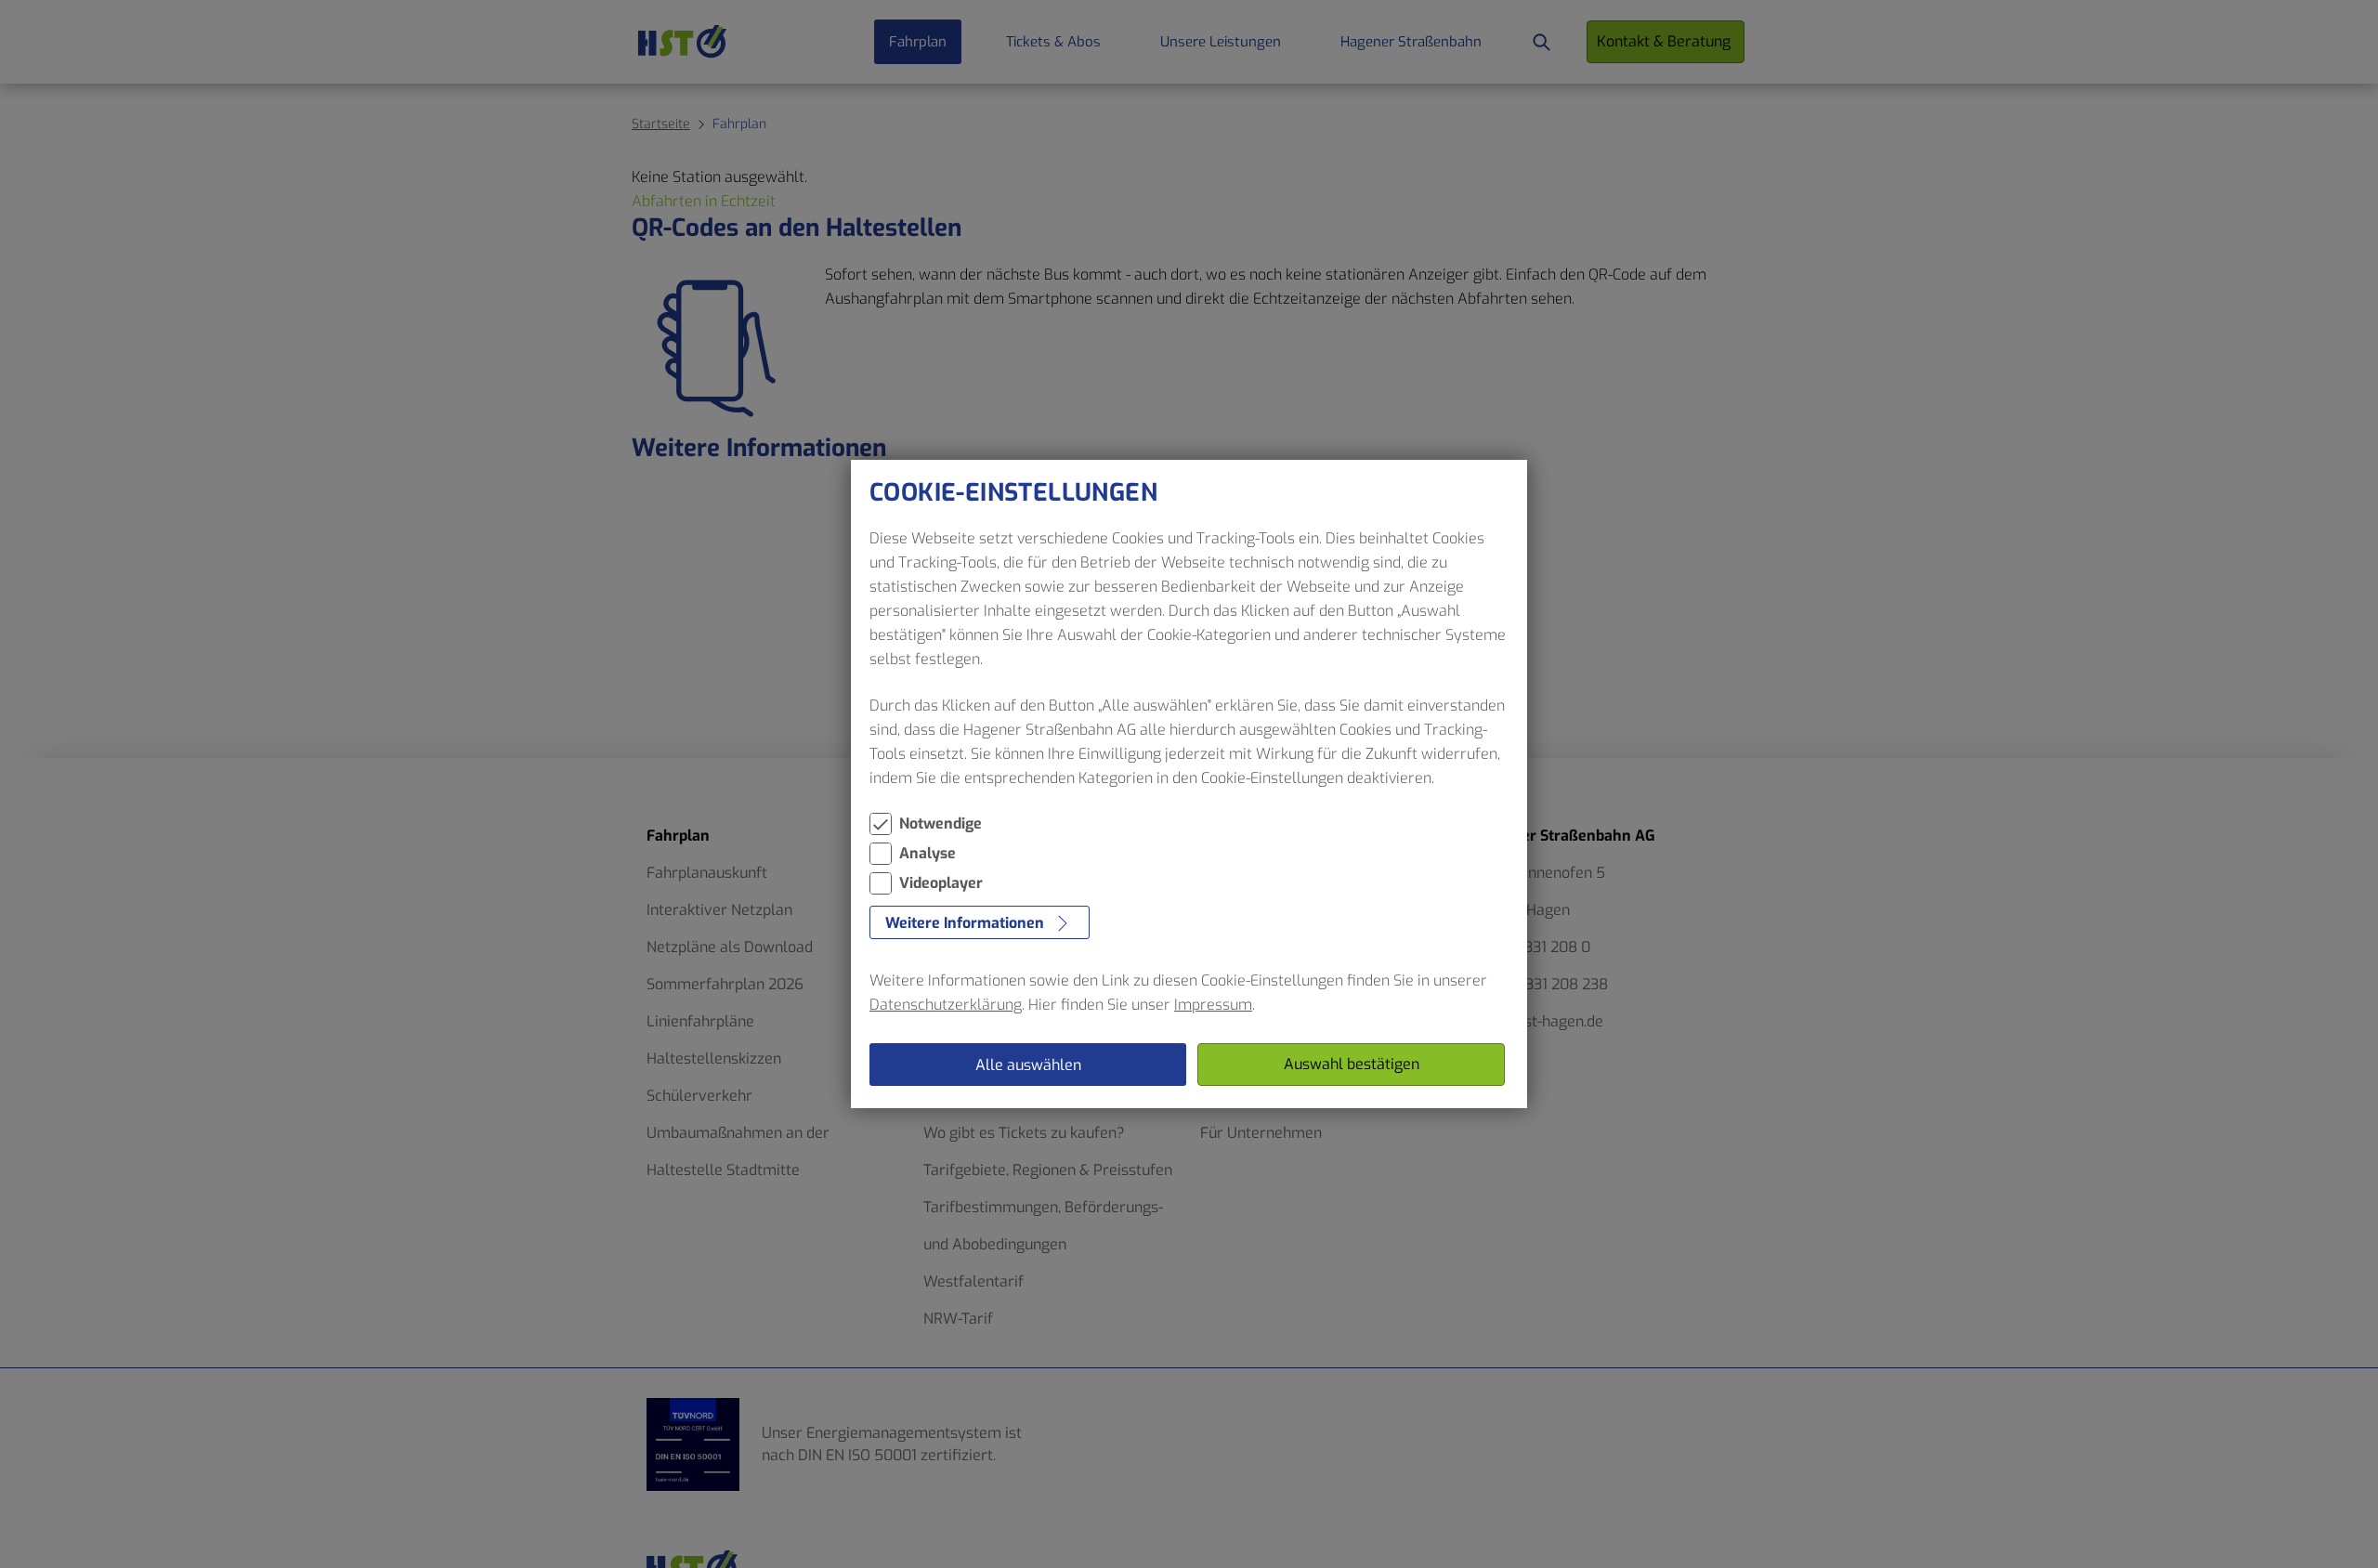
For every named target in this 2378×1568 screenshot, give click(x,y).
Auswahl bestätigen (1352, 1064)
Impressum (1213, 1005)
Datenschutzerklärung (946, 1005)
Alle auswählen (1028, 1065)
